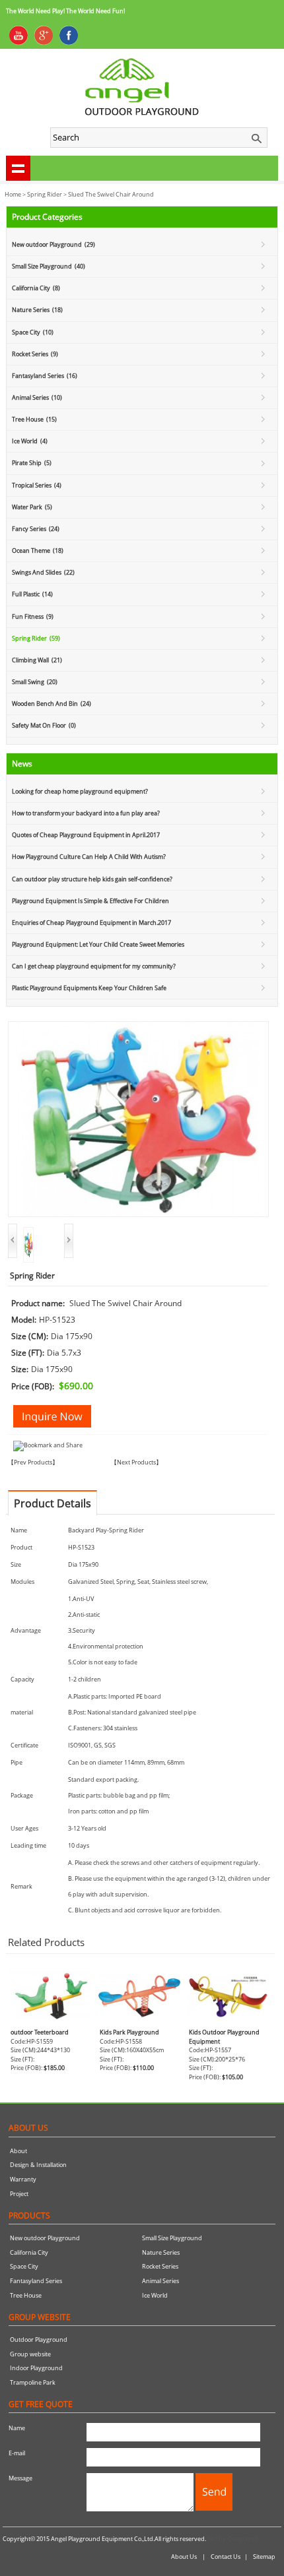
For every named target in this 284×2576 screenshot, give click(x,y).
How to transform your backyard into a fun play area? (86, 813)
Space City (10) (33, 332)
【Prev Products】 (33, 1462)
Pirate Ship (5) (32, 463)
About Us (184, 2557)
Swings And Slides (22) (43, 572)
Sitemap (264, 2557)
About (18, 2151)
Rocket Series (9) (35, 354)
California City (29, 2252)
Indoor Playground (36, 2368)
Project (19, 2194)
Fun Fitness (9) (33, 616)
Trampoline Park (33, 2382)
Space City (24, 2266)
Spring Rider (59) (36, 638)
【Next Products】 (136, 1462)
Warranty (23, 2179)
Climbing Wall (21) (37, 660)
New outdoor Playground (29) (53, 244)
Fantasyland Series (36, 2281)
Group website (30, 2354)
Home (13, 194)
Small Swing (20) (35, 682)
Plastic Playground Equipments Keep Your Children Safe (89, 988)
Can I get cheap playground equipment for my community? (94, 966)
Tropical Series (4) (37, 485)
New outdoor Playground (45, 2238)
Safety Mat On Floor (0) (44, 725)
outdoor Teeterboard (40, 2032)
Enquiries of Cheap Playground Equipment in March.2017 (91, 923)
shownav (18, 168)
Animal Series (160, 2281)
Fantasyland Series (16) (45, 376)
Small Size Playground (172, 2238)
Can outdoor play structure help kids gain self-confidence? (92, 879)
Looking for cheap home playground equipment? (80, 791)
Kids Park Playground (129, 2032)
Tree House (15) (34, 419)
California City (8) (36, 288)
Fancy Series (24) (36, 529)
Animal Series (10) (37, 397)
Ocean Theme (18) (38, 550)
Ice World (155, 2295)
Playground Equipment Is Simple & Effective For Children (90, 901)
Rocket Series (160, 2266)
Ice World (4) (30, 441)
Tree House (26, 2295)
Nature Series (161, 2252)
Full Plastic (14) (32, 594)
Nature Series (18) (37, 310)
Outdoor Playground (39, 2340)
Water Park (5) (32, 507)
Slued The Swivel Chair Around (111, 194)
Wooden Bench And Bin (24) (52, 704)
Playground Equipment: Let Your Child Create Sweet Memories (98, 944)
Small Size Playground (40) (49, 266)
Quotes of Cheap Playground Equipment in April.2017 (86, 835)
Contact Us (226, 2557)
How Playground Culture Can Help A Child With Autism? (89, 857)
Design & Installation (38, 2165)
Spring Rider (45, 194)
